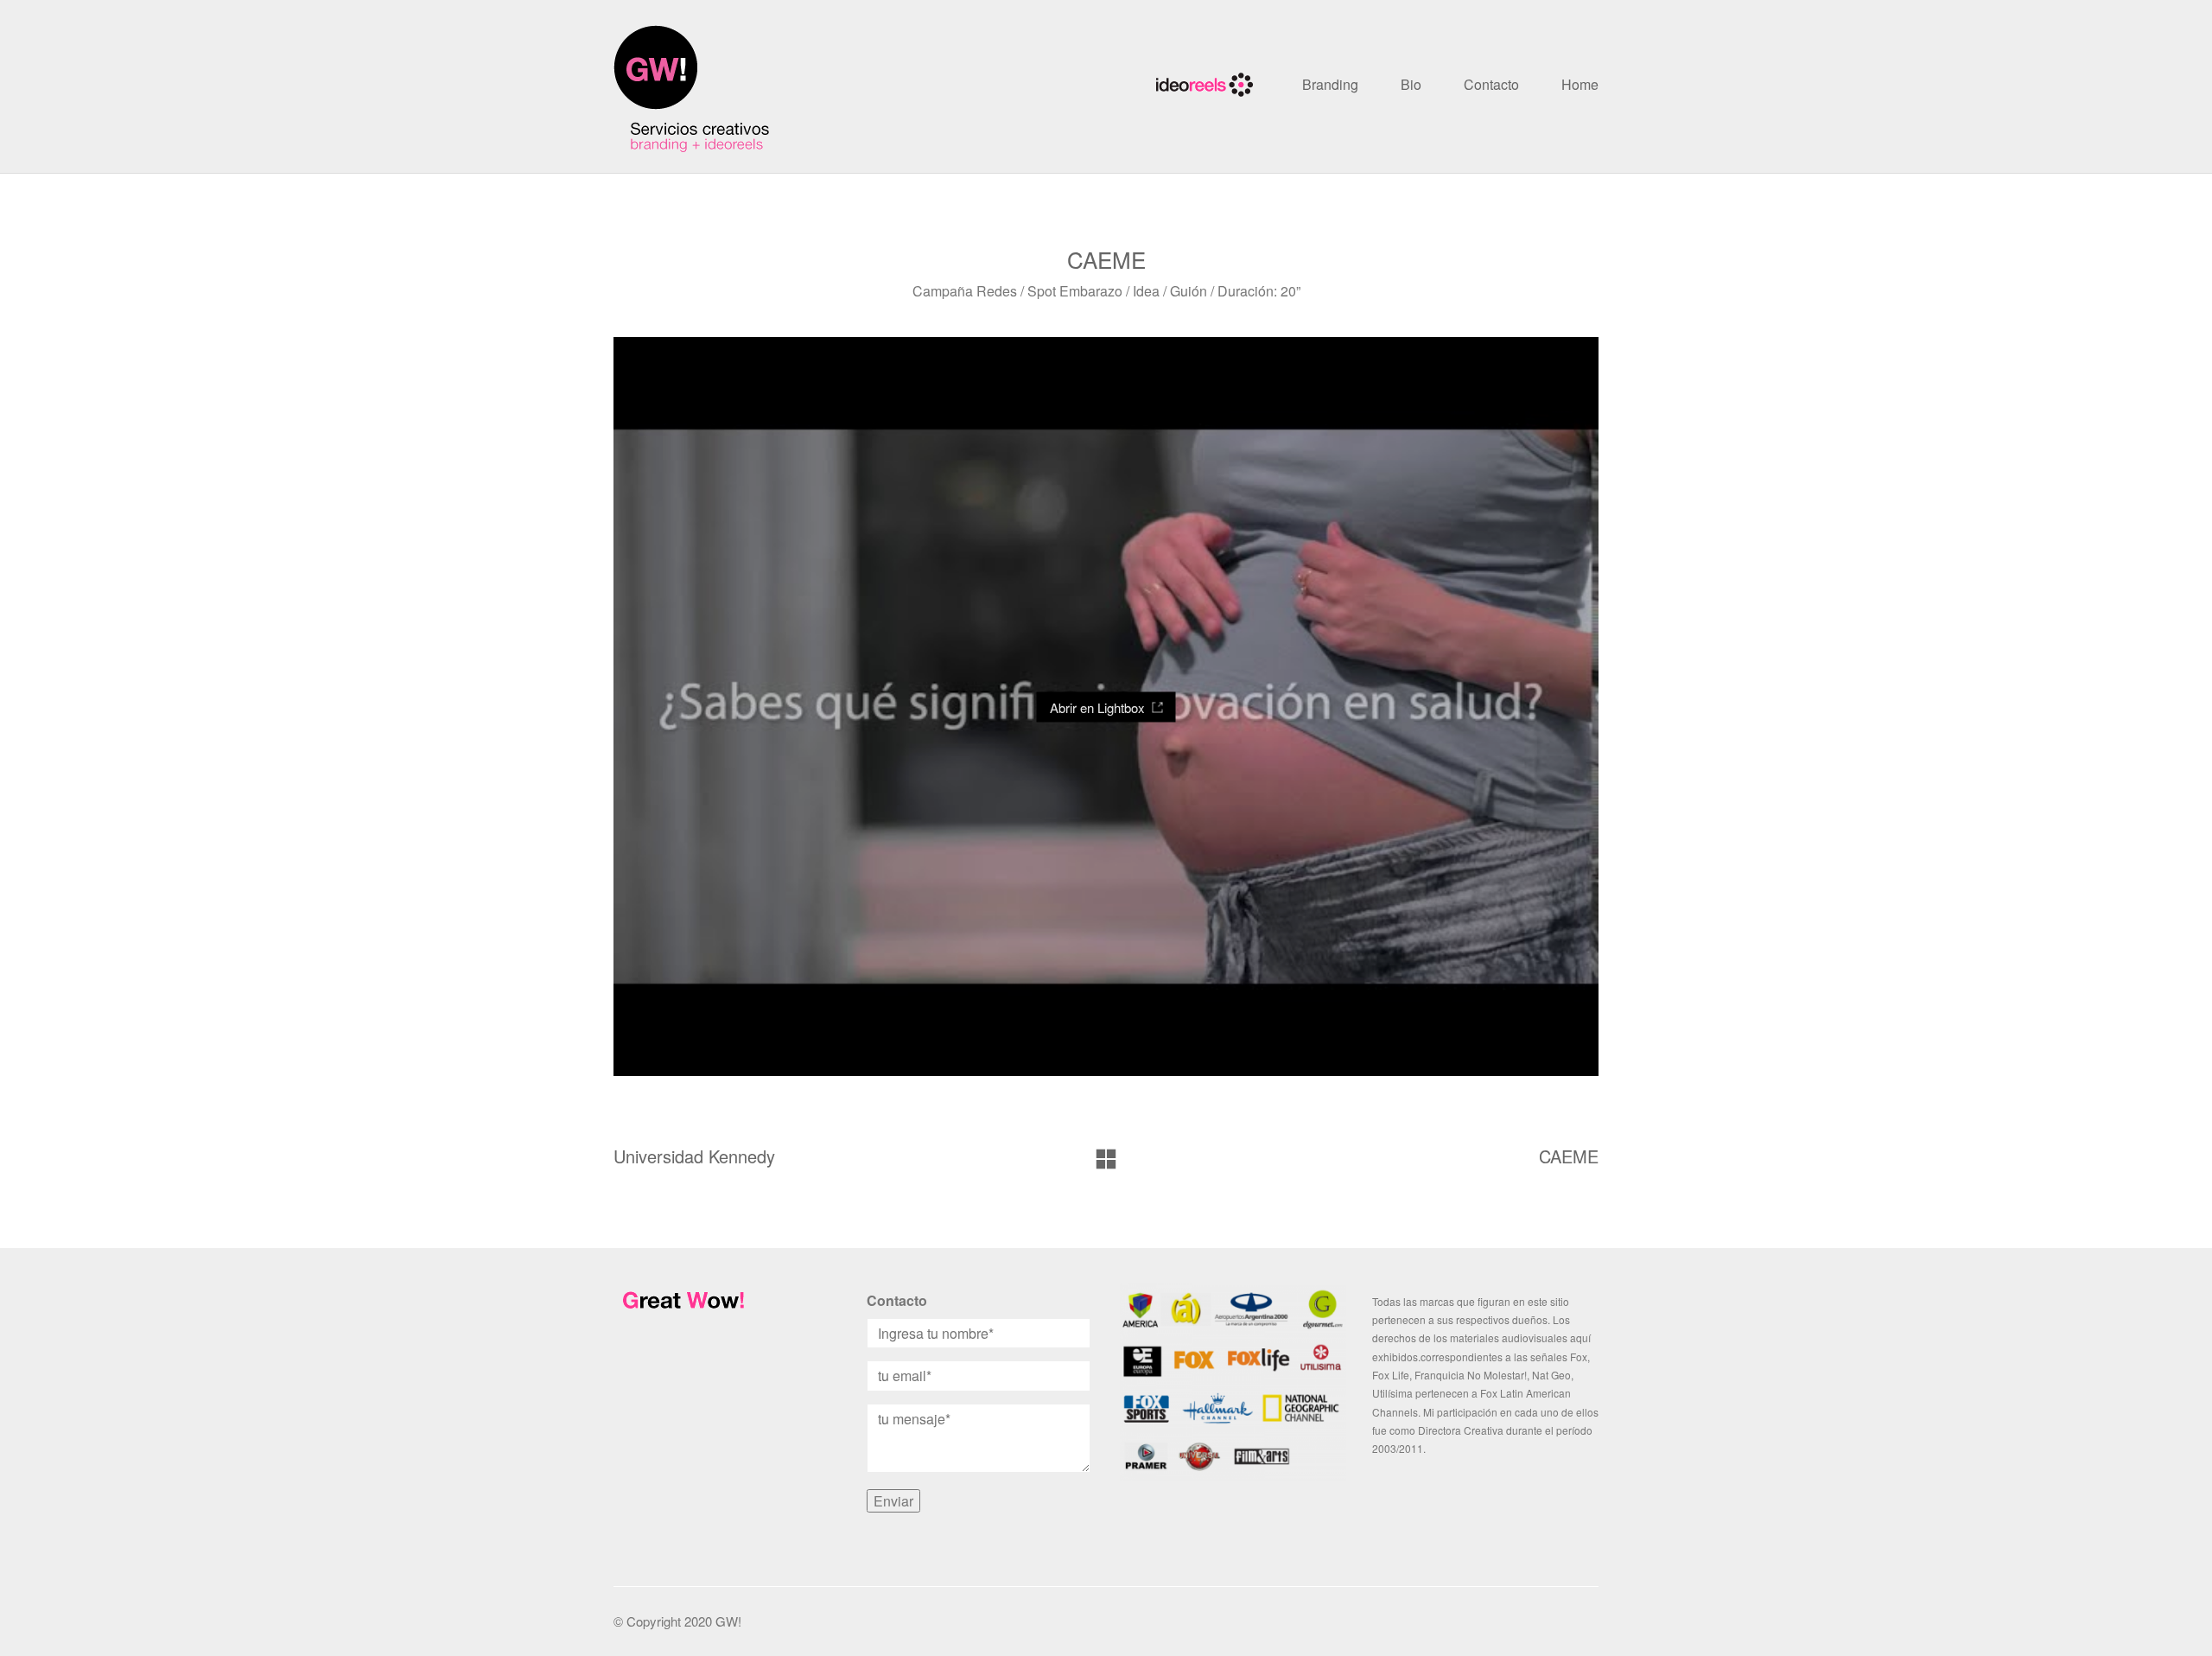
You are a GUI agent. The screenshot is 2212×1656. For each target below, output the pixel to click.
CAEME (1569, 1157)
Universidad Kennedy (694, 1157)
